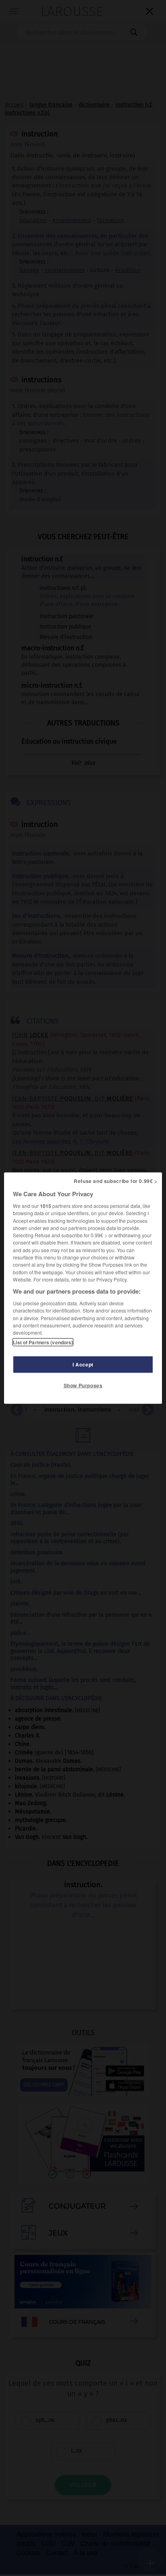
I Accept (83, 1364)
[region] (83, 1288)
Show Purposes (83, 1385)
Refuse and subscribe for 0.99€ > (116, 1181)
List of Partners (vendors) (43, 1342)
